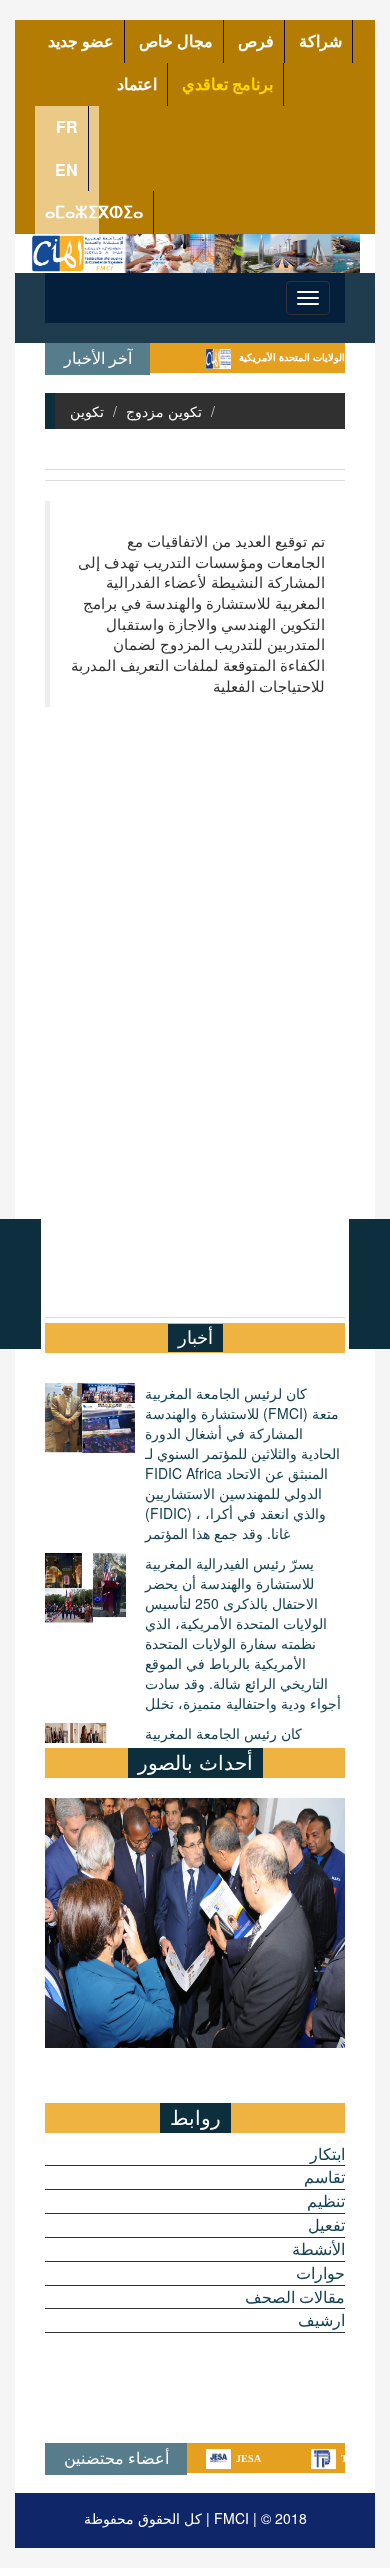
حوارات (320, 2273)
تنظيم (326, 2201)
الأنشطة (318, 2249)
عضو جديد (81, 40)
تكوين (87, 411)
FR (67, 126)
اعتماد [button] (137, 83)
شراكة (320, 40)
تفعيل (326, 2225)
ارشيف (321, 2320)
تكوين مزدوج (164, 411)
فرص (256, 40)
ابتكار (327, 2154)
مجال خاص (176, 40)
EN (66, 169)
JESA (219, 2458)
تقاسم (324, 2177)
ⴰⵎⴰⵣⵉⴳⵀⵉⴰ (94, 211)
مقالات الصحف (295, 2297)
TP (318, 2458)
